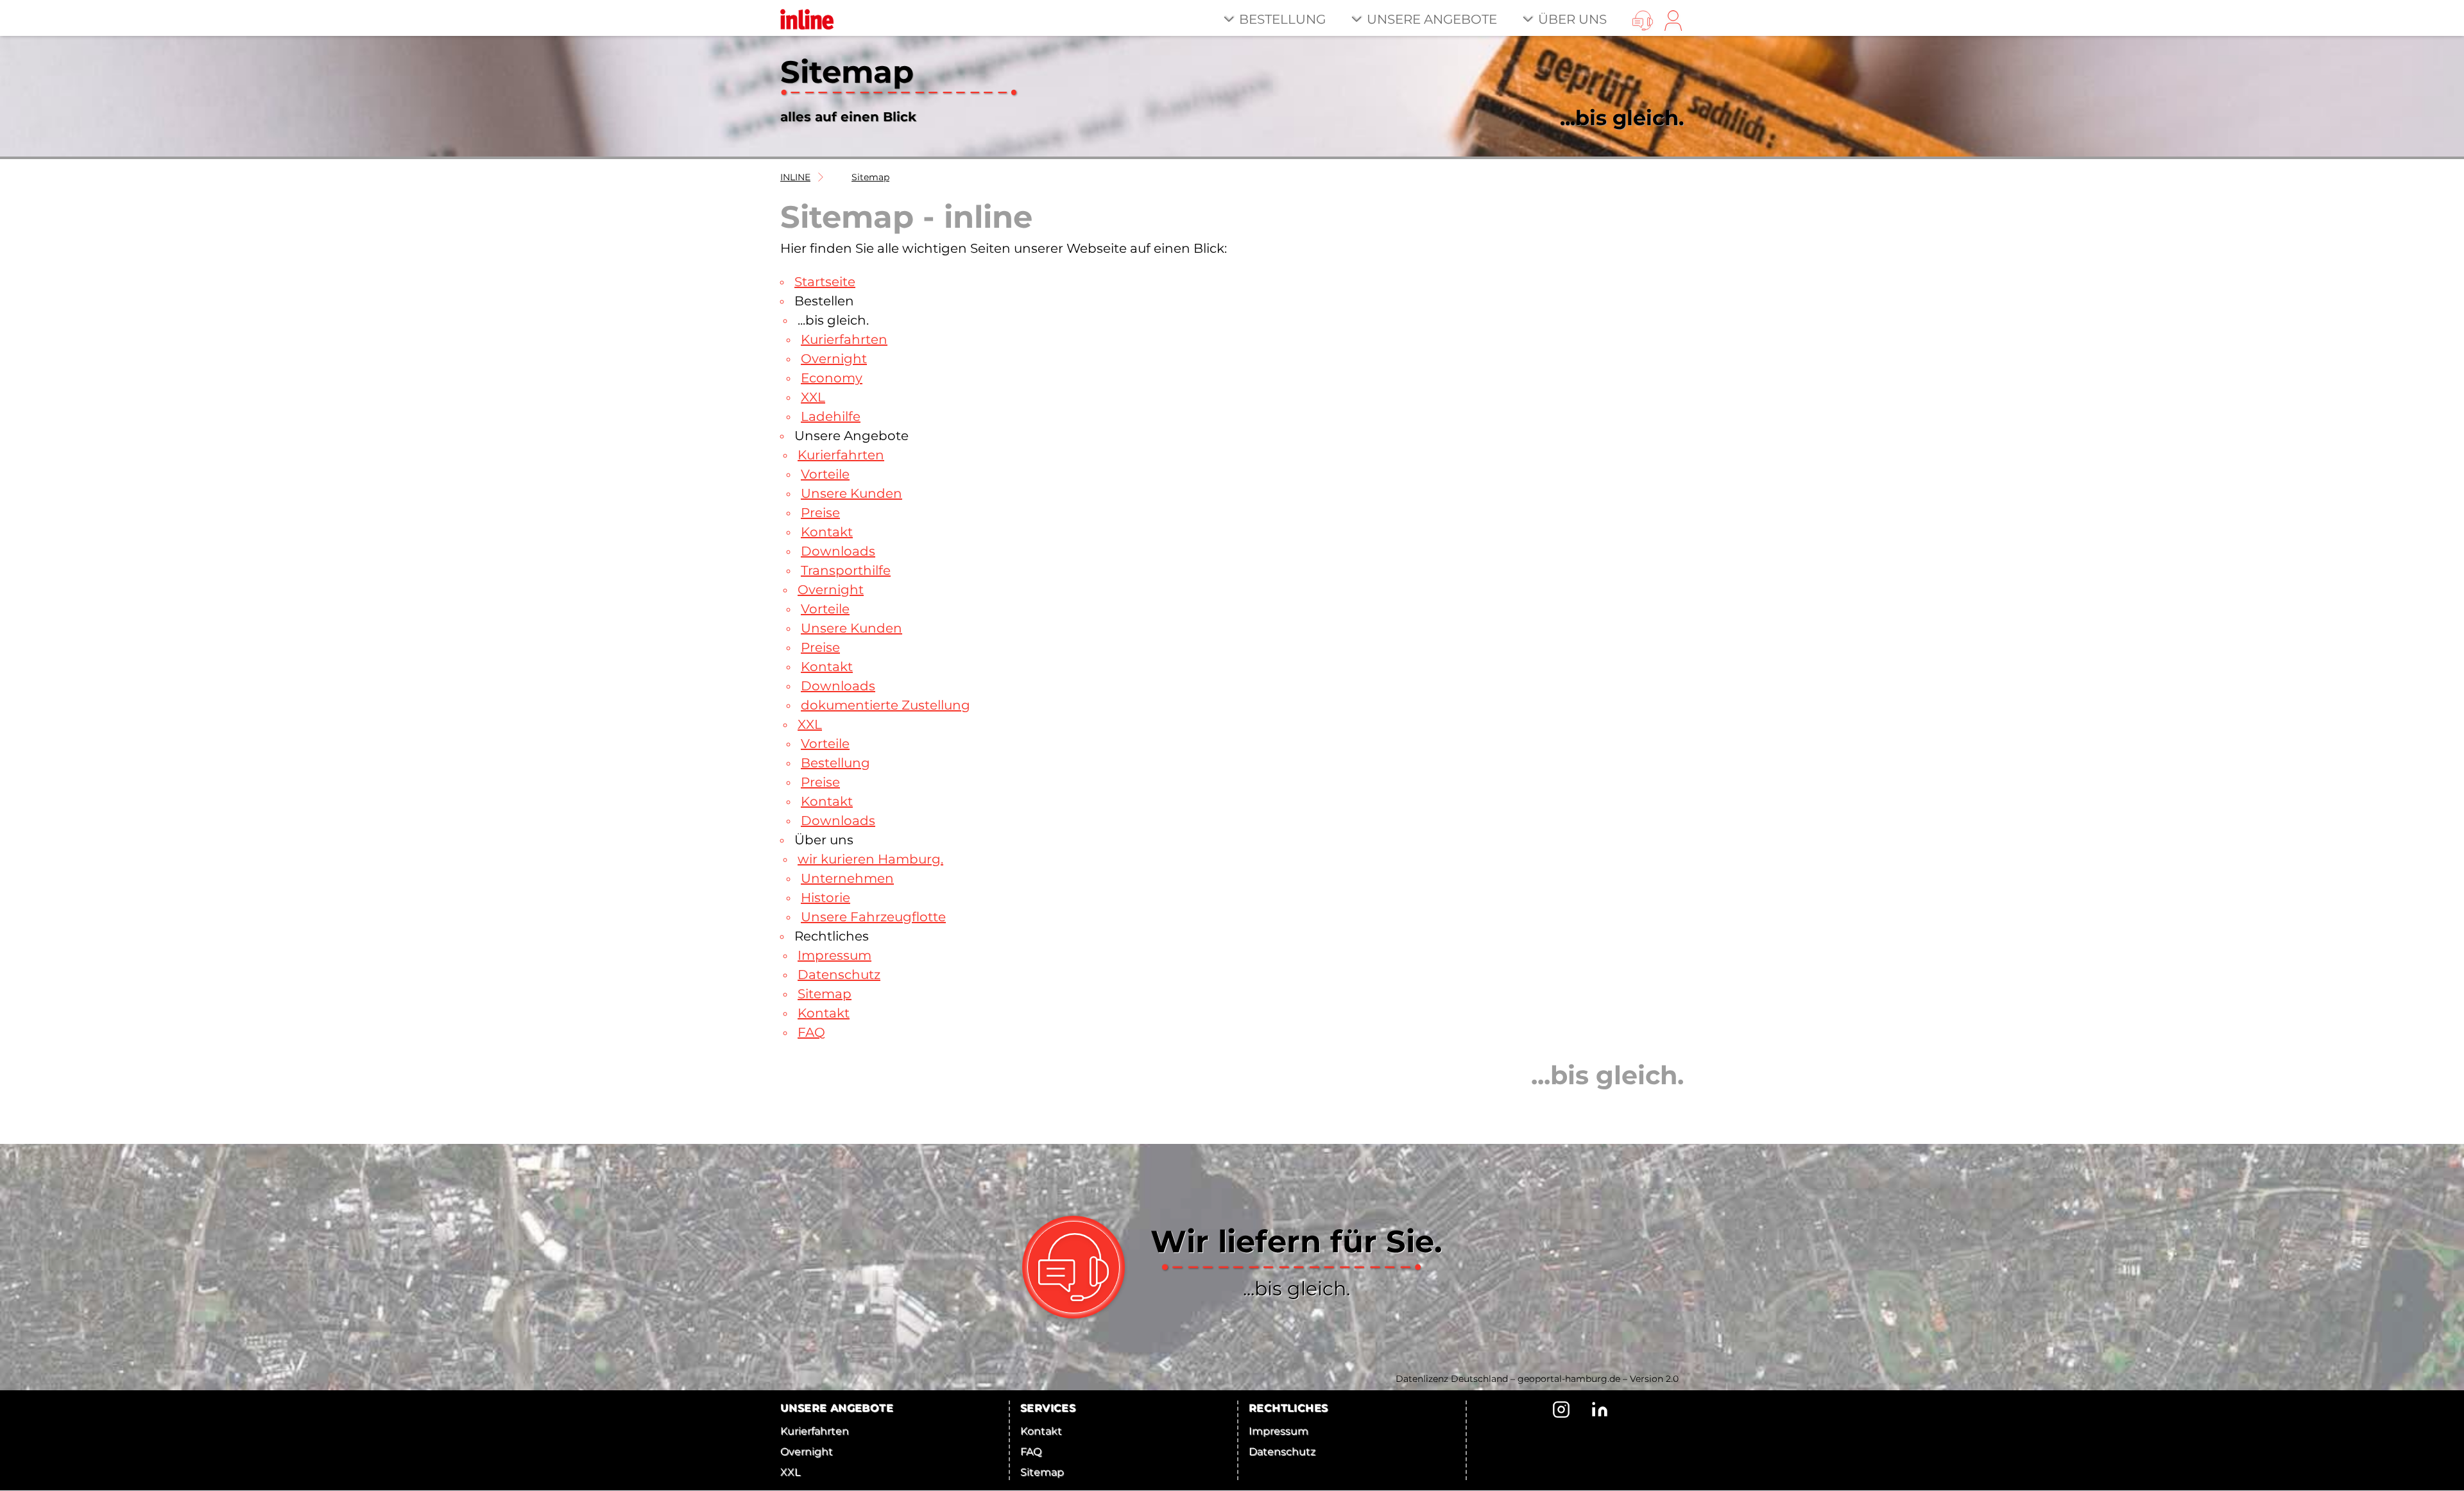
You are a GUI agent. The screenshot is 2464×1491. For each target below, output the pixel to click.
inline (795, 177)
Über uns (1572, 19)
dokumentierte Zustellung (886, 705)
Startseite (825, 282)
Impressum (834, 955)
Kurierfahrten (844, 339)
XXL (813, 397)
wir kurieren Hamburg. (870, 859)
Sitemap (870, 177)
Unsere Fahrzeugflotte (873, 917)
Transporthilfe (846, 570)
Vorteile (825, 474)
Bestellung (1282, 19)
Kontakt (827, 532)
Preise (820, 513)
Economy (832, 378)
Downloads (838, 551)
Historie (826, 898)
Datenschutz (839, 975)
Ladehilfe (831, 416)
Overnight (834, 359)
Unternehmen (847, 878)
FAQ (811, 1032)
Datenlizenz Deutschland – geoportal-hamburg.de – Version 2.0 (1537, 1379)
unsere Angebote (1432, 19)
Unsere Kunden (851, 493)
